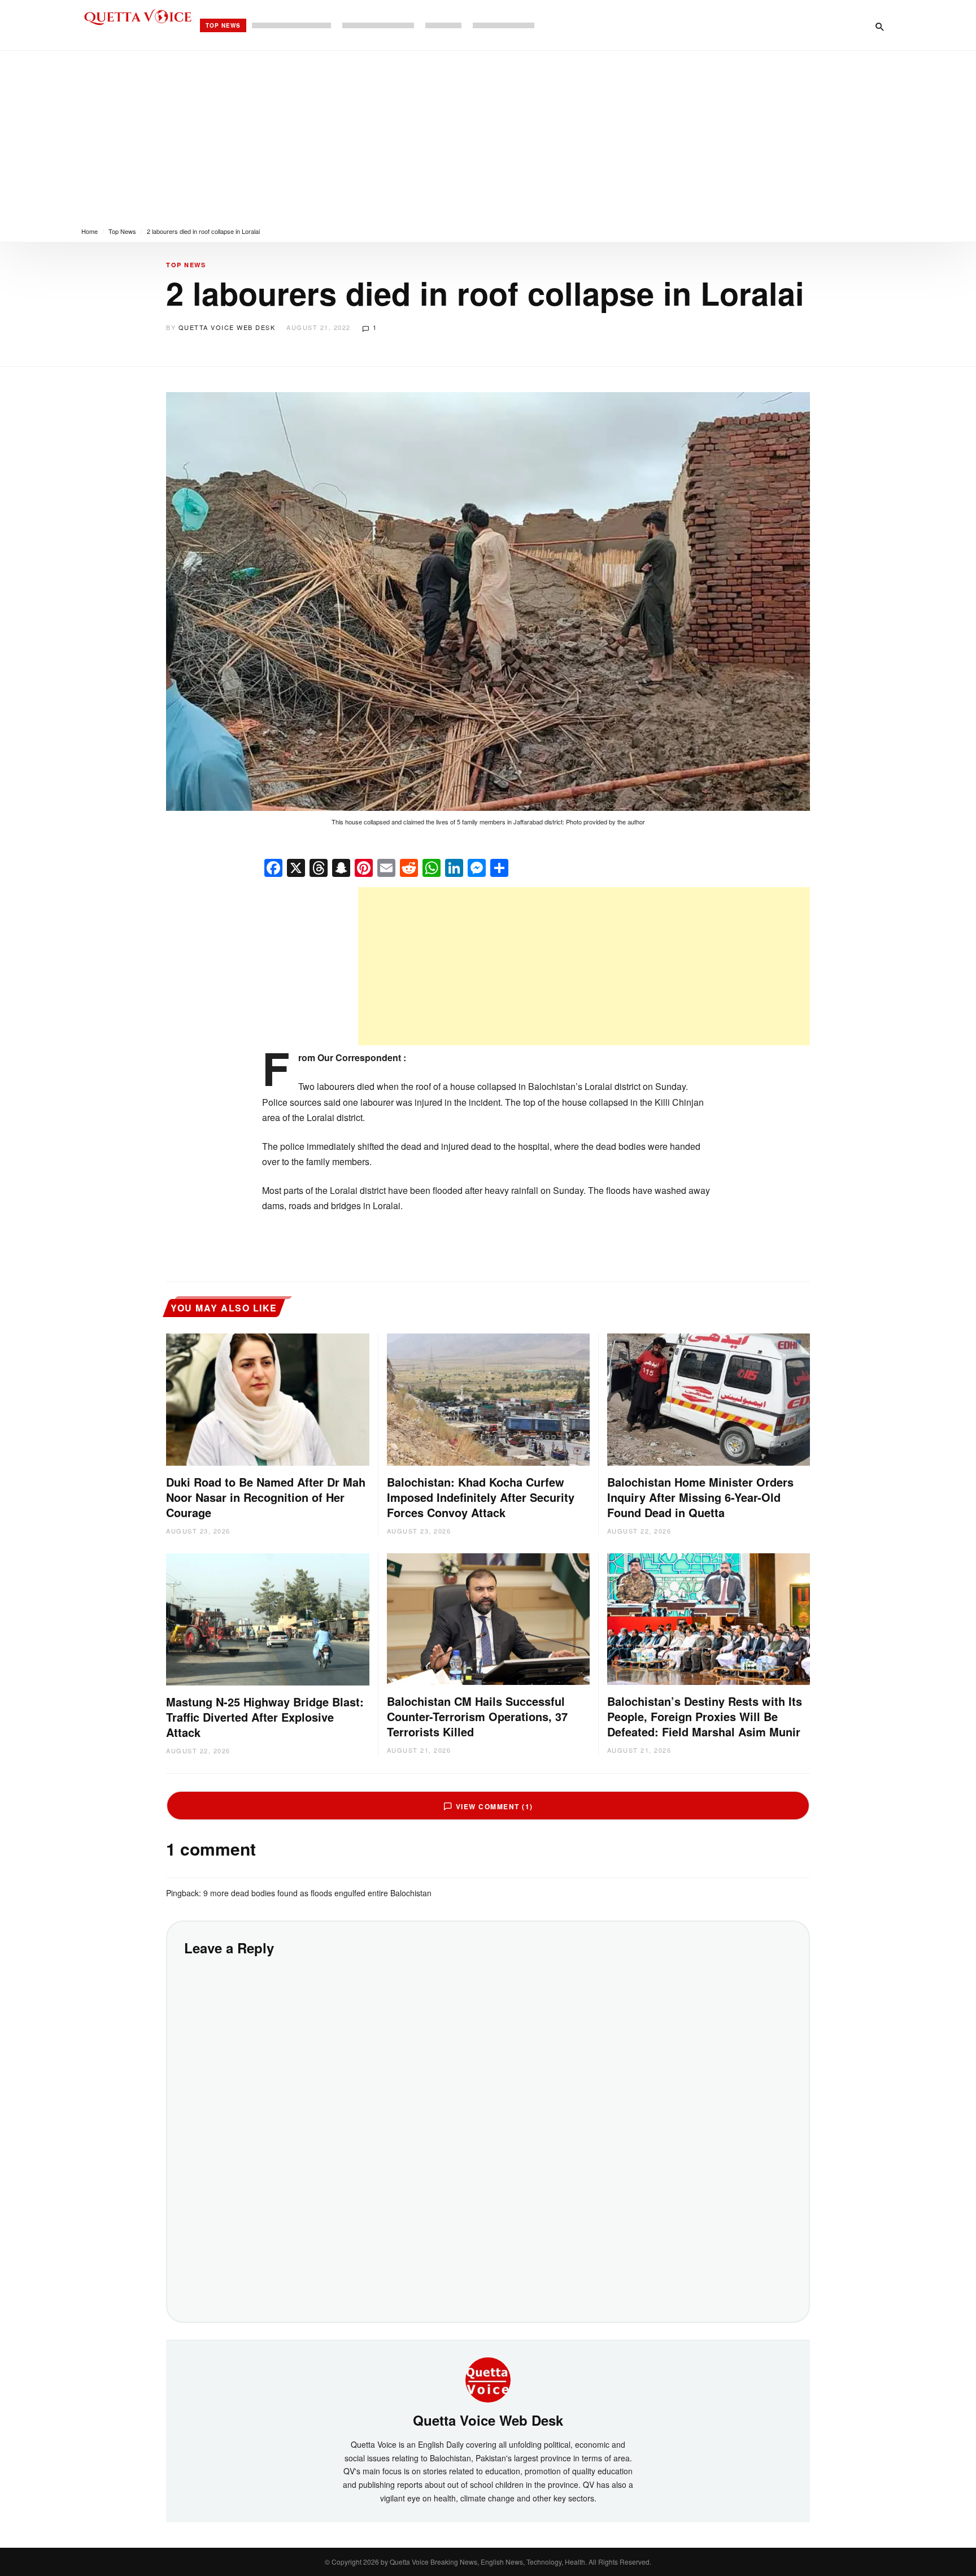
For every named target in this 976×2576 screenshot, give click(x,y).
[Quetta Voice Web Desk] (488, 2379)
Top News (223, 25)
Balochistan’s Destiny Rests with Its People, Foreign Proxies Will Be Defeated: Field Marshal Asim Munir (705, 1716)
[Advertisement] (488, 136)
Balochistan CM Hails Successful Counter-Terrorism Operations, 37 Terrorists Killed (477, 1716)
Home (90, 231)
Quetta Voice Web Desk (227, 327)
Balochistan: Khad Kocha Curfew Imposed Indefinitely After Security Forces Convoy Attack (481, 1497)
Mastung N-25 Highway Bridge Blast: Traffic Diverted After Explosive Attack (265, 1717)
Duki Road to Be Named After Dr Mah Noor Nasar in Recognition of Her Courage (266, 1497)
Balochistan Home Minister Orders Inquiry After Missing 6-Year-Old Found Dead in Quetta (700, 1497)
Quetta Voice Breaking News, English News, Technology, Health (487, 2562)
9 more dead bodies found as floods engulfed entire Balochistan (317, 1893)
